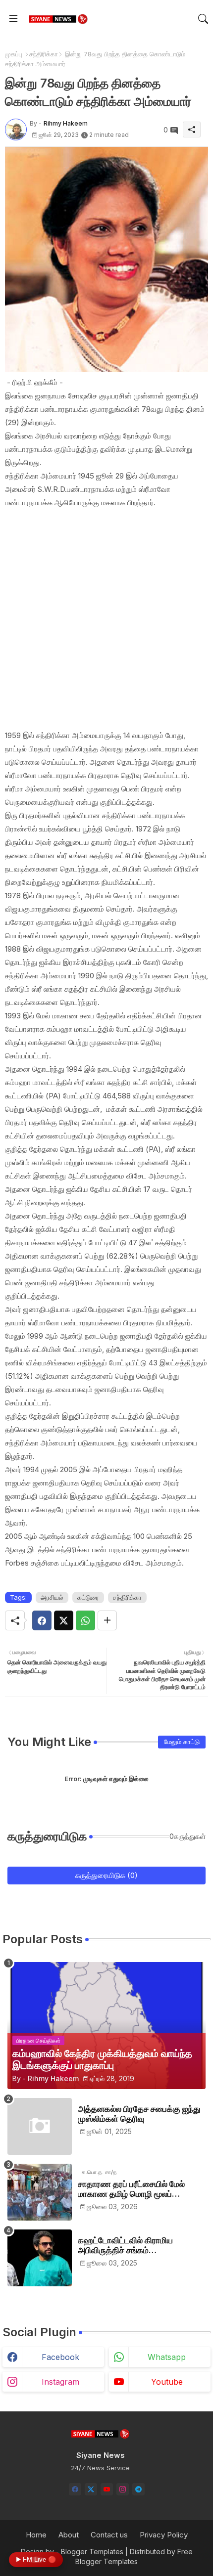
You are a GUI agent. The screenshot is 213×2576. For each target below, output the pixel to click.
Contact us (109, 2535)
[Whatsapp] (85, 1620)
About (69, 2535)
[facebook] (75, 2489)
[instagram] (123, 2489)
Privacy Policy (164, 2535)
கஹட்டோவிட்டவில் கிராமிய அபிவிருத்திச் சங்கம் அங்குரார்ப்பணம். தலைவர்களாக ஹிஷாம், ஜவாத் (134, 2246)
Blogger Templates (92, 2552)
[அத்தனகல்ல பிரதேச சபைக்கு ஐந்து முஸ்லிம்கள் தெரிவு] (40, 2126)
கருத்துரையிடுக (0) (106, 1875)
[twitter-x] (91, 2489)
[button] (203, 19)
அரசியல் (52, 1597)
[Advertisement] (106, 619)
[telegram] (138, 2489)
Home (36, 2535)
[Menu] (13, 19)
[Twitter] (64, 1620)
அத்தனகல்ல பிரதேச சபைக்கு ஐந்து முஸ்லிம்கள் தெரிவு (139, 2114)
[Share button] (107, 1620)
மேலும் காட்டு (182, 1742)
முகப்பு (14, 54)
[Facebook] (42, 1620)
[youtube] (107, 2489)
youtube (167, 2382)
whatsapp (167, 2357)
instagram (60, 2382)
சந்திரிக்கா (44, 54)
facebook (60, 2357)
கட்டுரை (88, 1597)
